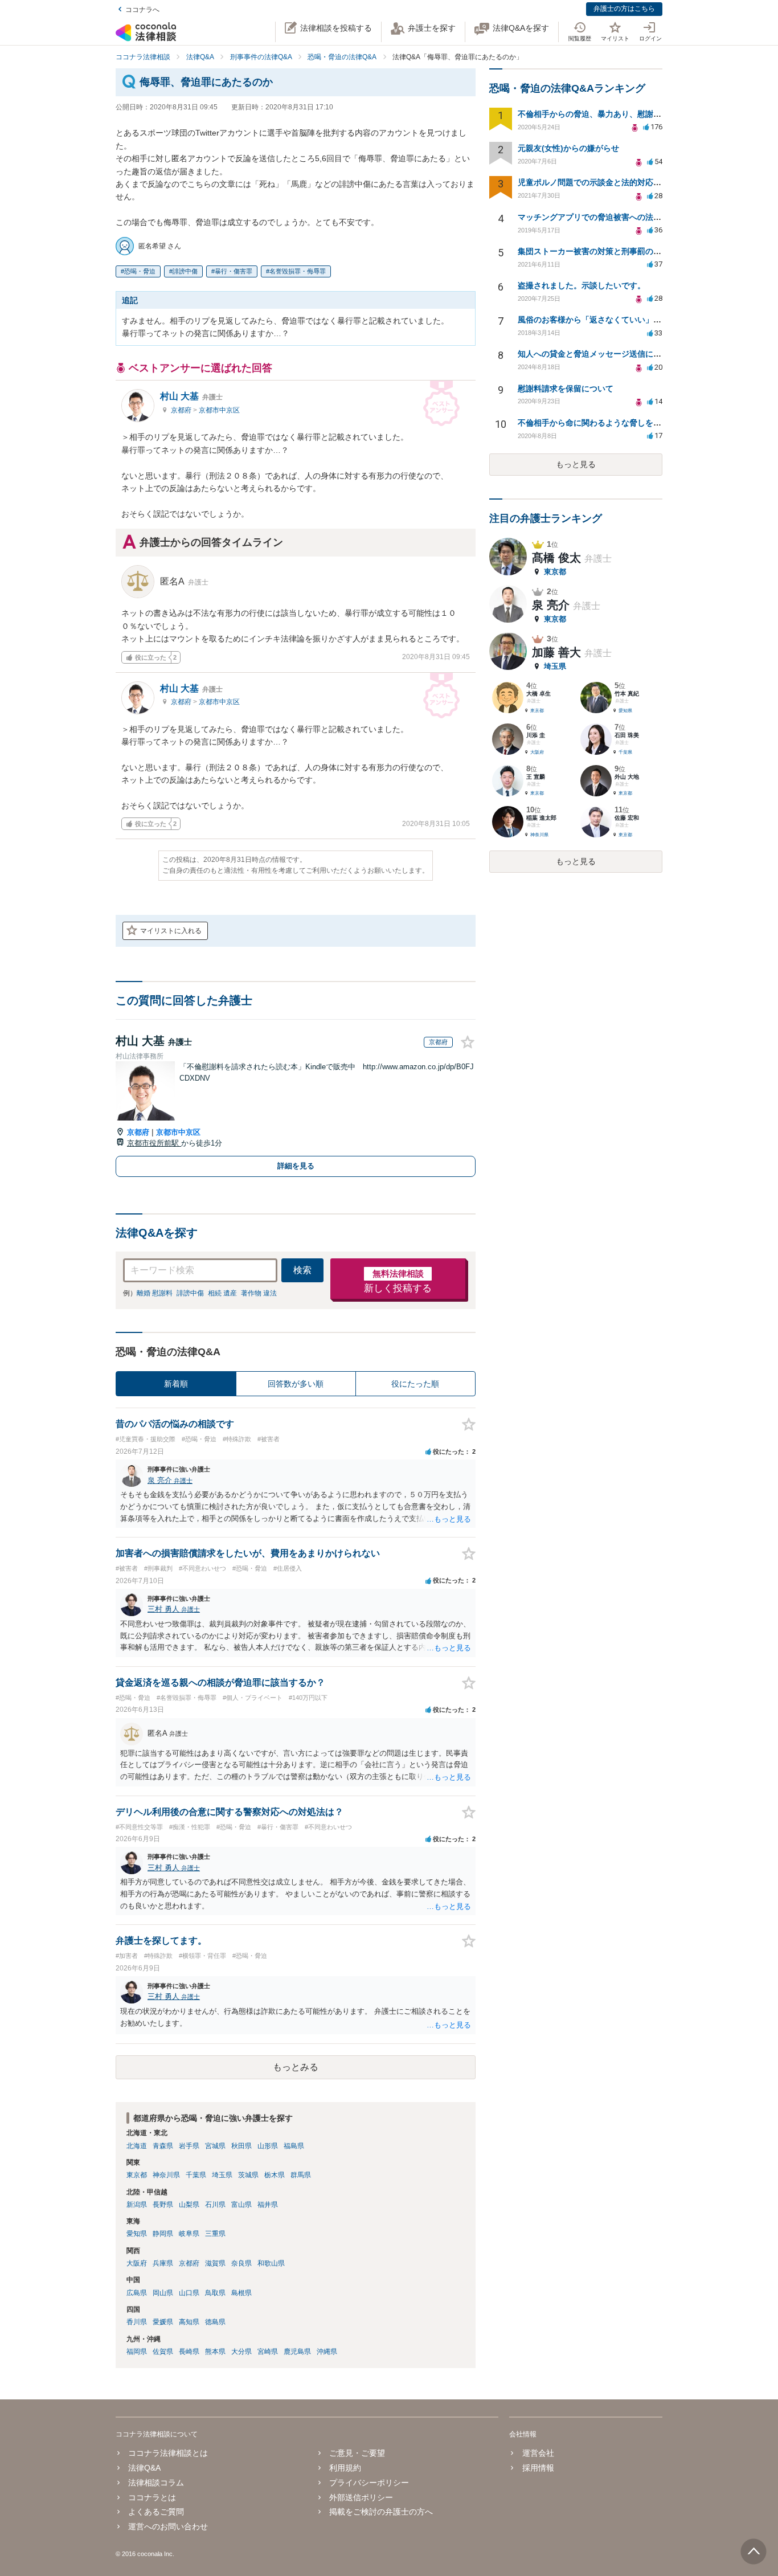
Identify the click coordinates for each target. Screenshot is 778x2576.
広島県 (137, 2293)
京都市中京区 (219, 410)
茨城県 (248, 2175)
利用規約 (345, 2468)
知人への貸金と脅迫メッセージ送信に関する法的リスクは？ (625, 354)
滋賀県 (215, 2263)
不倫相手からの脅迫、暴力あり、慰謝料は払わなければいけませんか (641, 114)
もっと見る (576, 464)
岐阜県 (189, 2234)
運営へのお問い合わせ (168, 2526)
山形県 (268, 2146)
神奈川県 (166, 2175)
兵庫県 (163, 2263)
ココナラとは (152, 2497)
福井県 (268, 2205)
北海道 (137, 2146)
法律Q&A (144, 2468)
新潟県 (137, 2205)
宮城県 (215, 2146)
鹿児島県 (297, 2352)
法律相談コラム (156, 2483)
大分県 (241, 2352)
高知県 (189, 2322)
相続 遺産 (222, 1293)
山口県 (189, 2293)
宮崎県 (268, 2352)
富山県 (241, 2205)
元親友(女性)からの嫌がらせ (568, 148)
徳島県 (215, 2322)
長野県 (163, 2205)
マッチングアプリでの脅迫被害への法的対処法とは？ (613, 217)
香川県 (137, 2322)
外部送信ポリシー (361, 2497)
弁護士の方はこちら (624, 9)
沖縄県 (327, 2352)
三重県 (215, 2234)
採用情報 (538, 2468)
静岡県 (163, 2234)
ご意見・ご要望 (357, 2453)
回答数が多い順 (296, 1384)
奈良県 (241, 2263)
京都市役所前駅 (154, 1143)
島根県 (241, 2293)
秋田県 (241, 2146)
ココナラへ (142, 10)
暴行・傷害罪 (234, 271)
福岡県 (137, 2352)
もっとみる (296, 2067)
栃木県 (275, 2175)
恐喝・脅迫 (140, 271)
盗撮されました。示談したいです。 (582, 285)
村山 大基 (191, 396)
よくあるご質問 (156, 2512)
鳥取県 (215, 2293)
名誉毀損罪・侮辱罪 (298, 271)
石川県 (215, 2205)
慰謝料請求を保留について (566, 389)
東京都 (137, 2175)
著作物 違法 (259, 1293)
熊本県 (215, 2352)
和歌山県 (271, 2263)
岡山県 (163, 2293)
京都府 (182, 410)
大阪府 (137, 2263)
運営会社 (538, 2453)
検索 (302, 1270)
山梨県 (189, 2205)
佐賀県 (163, 2352)
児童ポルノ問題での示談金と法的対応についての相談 (613, 182)
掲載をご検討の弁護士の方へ (381, 2512)
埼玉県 (222, 2175)
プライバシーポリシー (369, 2483)
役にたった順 (415, 1384)
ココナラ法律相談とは (168, 2453)
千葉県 (196, 2175)
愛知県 (137, 2234)
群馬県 (301, 2175)
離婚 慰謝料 (155, 1293)
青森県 (163, 2146)
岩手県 (189, 2146)
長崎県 (189, 2352)
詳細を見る (296, 1166)
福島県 (294, 2146)
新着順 (176, 1384)
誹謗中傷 (185, 271)
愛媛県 (163, 2322)
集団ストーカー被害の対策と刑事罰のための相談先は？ (617, 251)
